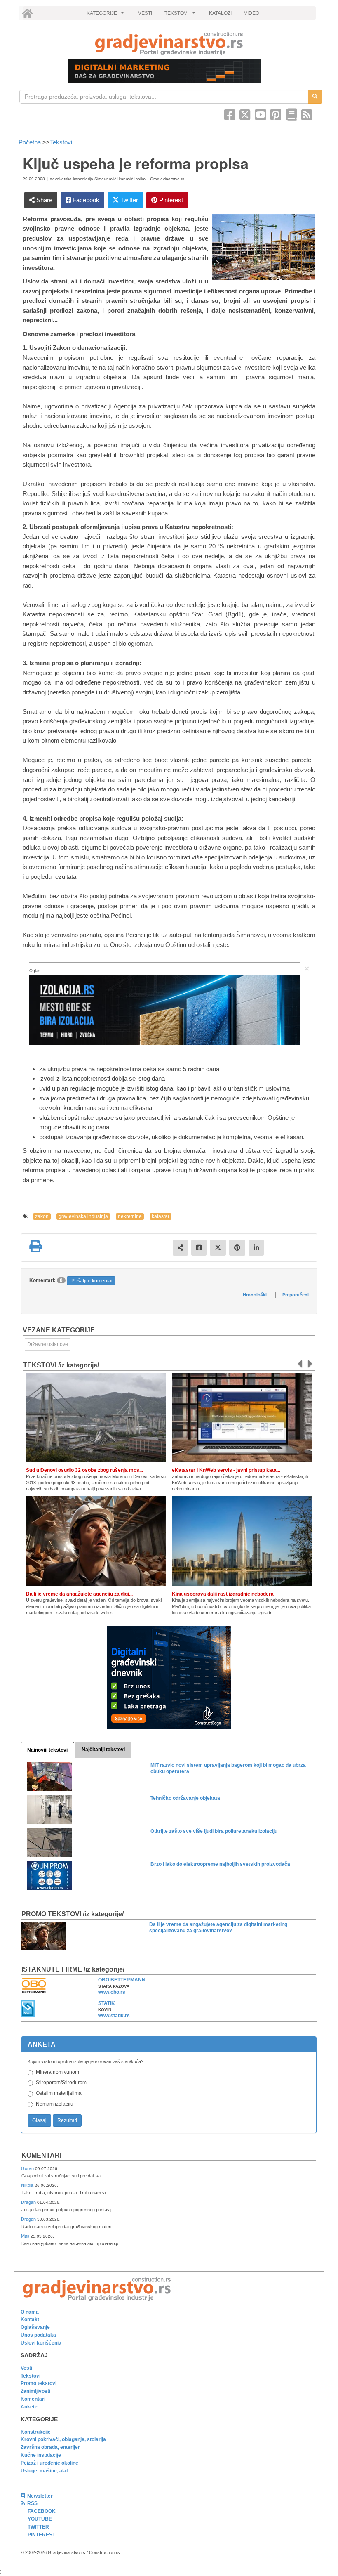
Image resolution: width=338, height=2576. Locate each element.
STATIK (107, 2003)
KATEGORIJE (106, 15)
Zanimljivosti (35, 2391)
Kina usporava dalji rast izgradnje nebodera (223, 1594)
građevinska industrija (83, 1216)
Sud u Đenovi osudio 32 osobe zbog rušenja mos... (84, 1470)
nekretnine (130, 1216)
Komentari (41, 2155)
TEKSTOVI (181, 15)
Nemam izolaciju (55, 2104)
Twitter (128, 200)
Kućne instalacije (41, 2455)
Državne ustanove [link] (48, 1344)
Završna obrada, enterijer (50, 2447)
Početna (31, 142)
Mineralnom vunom (58, 2072)
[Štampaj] (35, 1246)
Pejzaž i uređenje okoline (49, 2463)
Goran (28, 2168)
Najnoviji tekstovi (47, 1750)
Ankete (29, 2407)
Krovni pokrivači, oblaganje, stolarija (63, 2439)
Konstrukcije (36, 2432)
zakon (42, 1216)
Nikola (28, 2185)
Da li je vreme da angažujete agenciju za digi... (79, 1594)
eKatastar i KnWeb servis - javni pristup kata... (226, 1470)
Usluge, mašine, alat (44, 2471)
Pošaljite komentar (92, 1281)
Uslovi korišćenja (41, 2343)
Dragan (29, 2202)
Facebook (85, 200)
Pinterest (170, 200)
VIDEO (252, 13)
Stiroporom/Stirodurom (61, 2083)
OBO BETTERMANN (122, 1980)
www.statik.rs (114, 2016)
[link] (169, 44)
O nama (30, 2312)
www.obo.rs (112, 1992)
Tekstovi (61, 142)
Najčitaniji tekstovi (103, 1750)
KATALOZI (220, 13)
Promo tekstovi (39, 2383)
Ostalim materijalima (59, 2093)
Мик (26, 2236)
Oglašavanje (35, 2327)
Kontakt (30, 2319)
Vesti (26, 2368)
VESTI (145, 13)
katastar (161, 1216)
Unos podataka (38, 2335)
